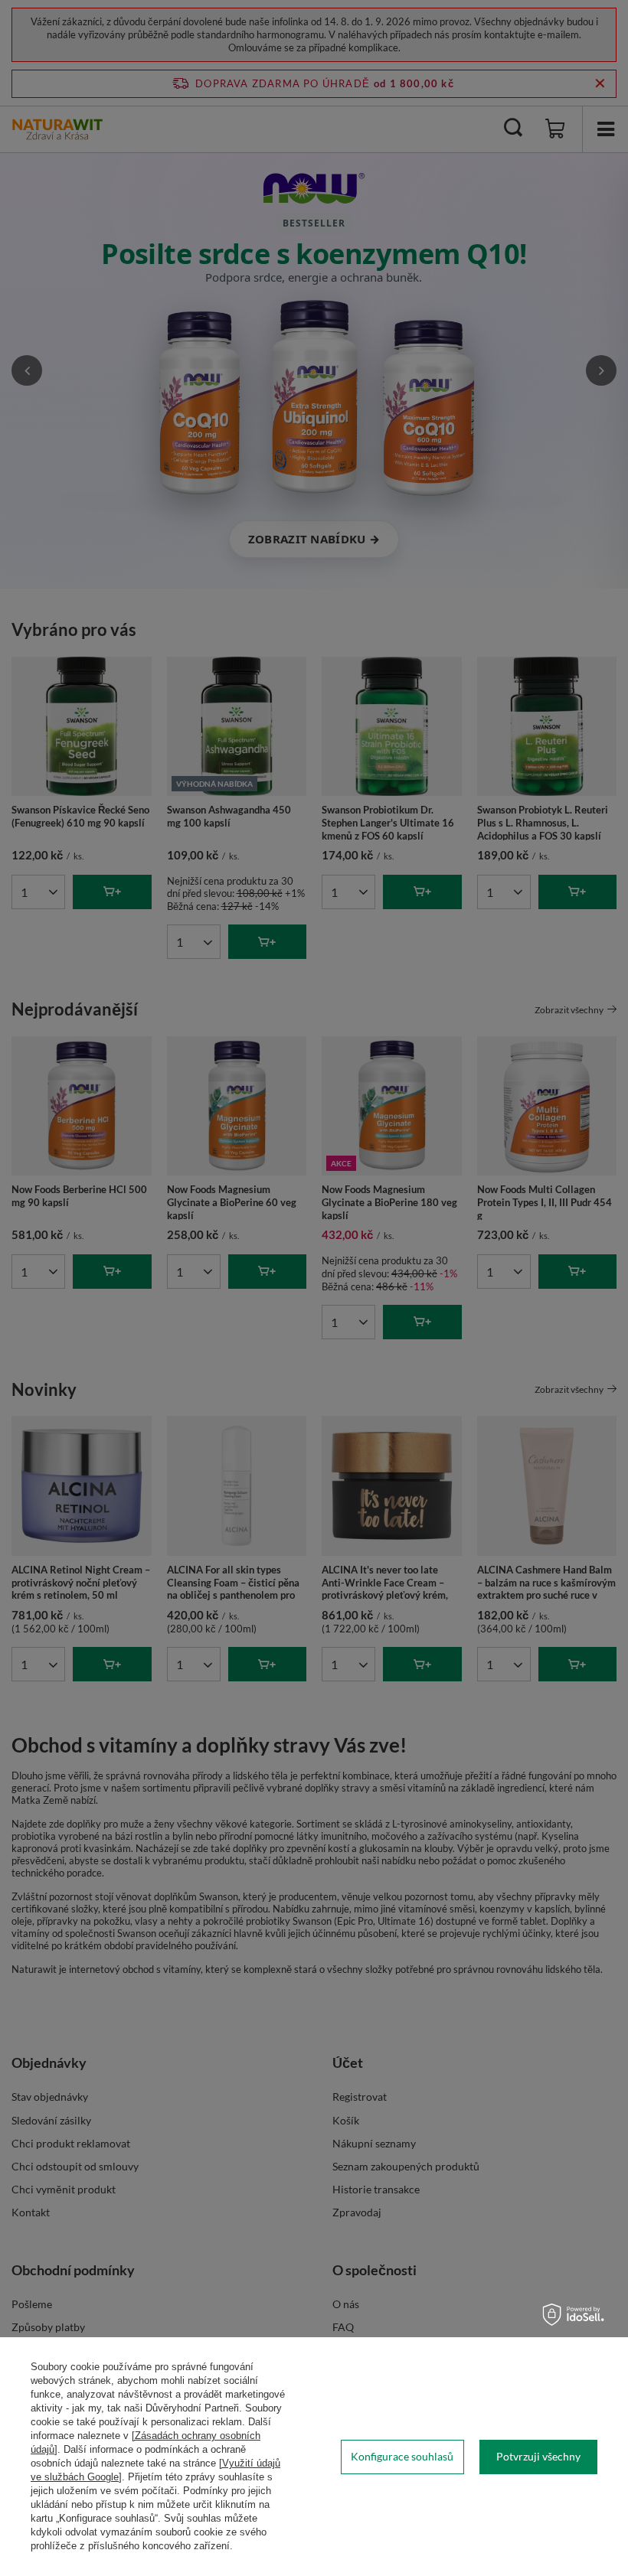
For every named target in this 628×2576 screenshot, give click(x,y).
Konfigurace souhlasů (402, 2456)
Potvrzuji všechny (538, 2456)
